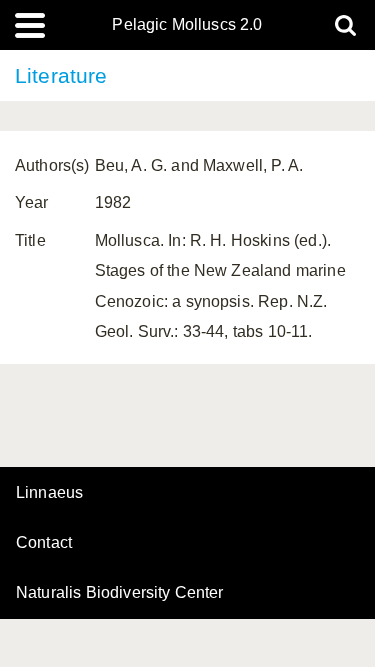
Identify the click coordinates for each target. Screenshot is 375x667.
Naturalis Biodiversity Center (120, 593)
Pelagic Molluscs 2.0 (187, 25)
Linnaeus (49, 493)
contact (44, 542)
